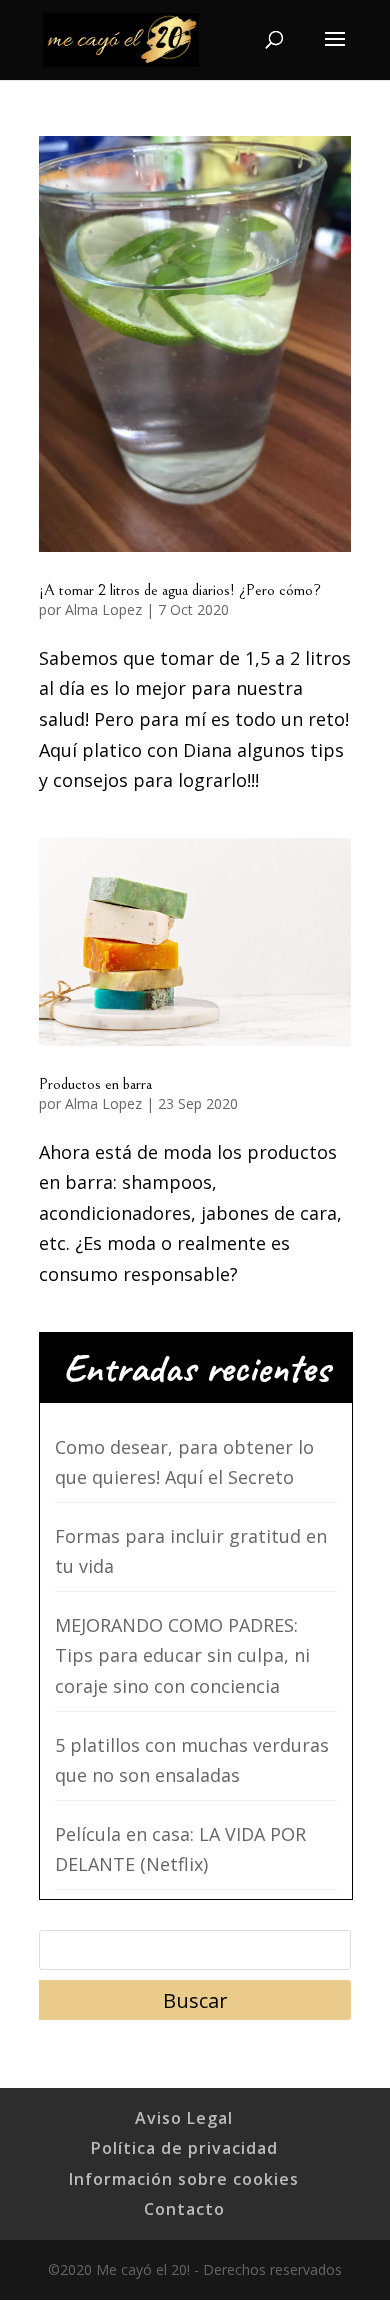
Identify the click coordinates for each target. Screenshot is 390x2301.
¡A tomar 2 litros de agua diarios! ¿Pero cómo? (180, 590)
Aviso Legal (184, 2118)
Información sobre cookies (184, 2179)
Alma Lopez (103, 609)
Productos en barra (95, 1084)
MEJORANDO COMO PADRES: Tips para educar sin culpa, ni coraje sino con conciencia (182, 1655)
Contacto (184, 2209)
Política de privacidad (184, 2148)
